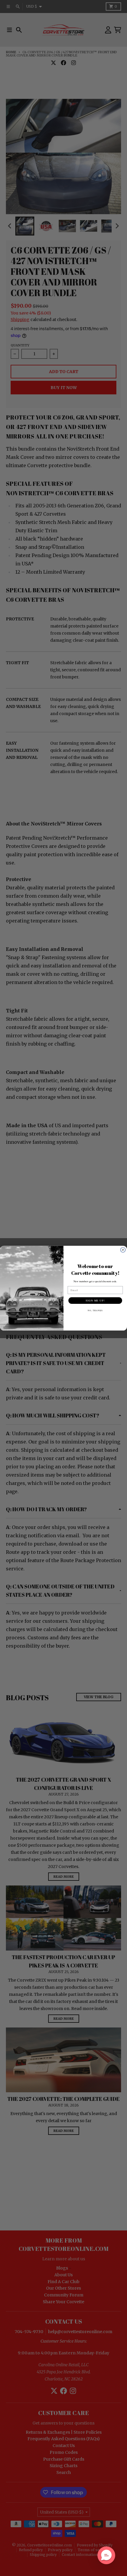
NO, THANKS (95, 1310)
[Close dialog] (123, 1250)
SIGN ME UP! (95, 1300)
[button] (106, 2555)
